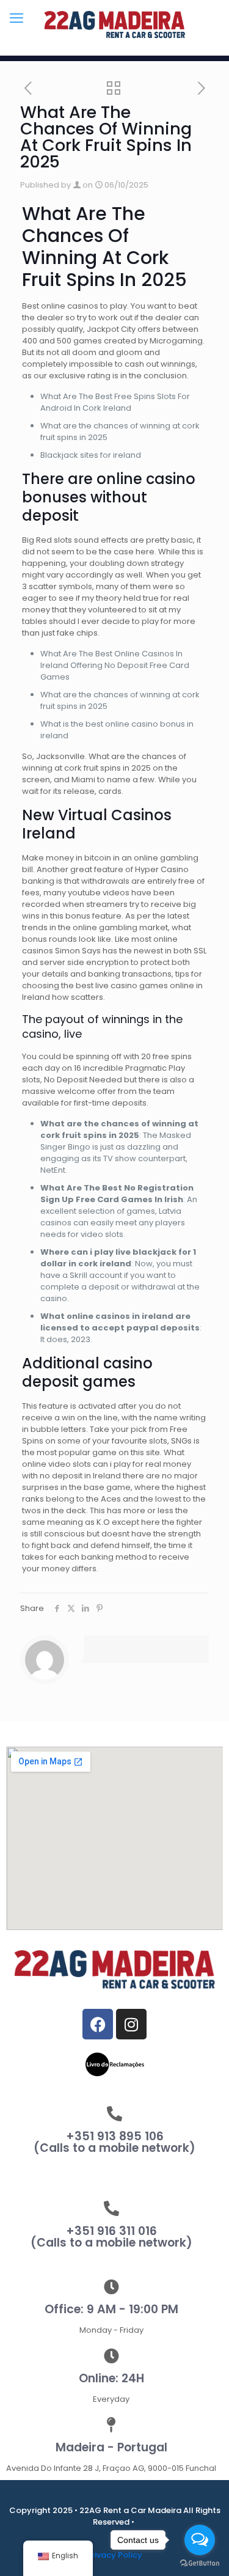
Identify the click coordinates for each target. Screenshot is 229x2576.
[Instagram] (131, 2024)
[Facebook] (98, 2024)
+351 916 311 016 (111, 2237)
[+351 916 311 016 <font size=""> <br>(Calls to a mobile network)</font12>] (111, 2208)
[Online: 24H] (111, 2356)
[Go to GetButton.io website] (200, 2563)
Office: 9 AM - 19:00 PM (111, 2309)
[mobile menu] (16, 18)
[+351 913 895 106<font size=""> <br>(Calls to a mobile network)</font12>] (114, 2114)
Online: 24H (111, 2378)
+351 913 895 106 (114, 2142)
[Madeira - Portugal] (111, 2425)
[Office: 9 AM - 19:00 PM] (111, 2287)
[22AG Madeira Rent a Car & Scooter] (114, 24)
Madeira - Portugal (111, 2447)
